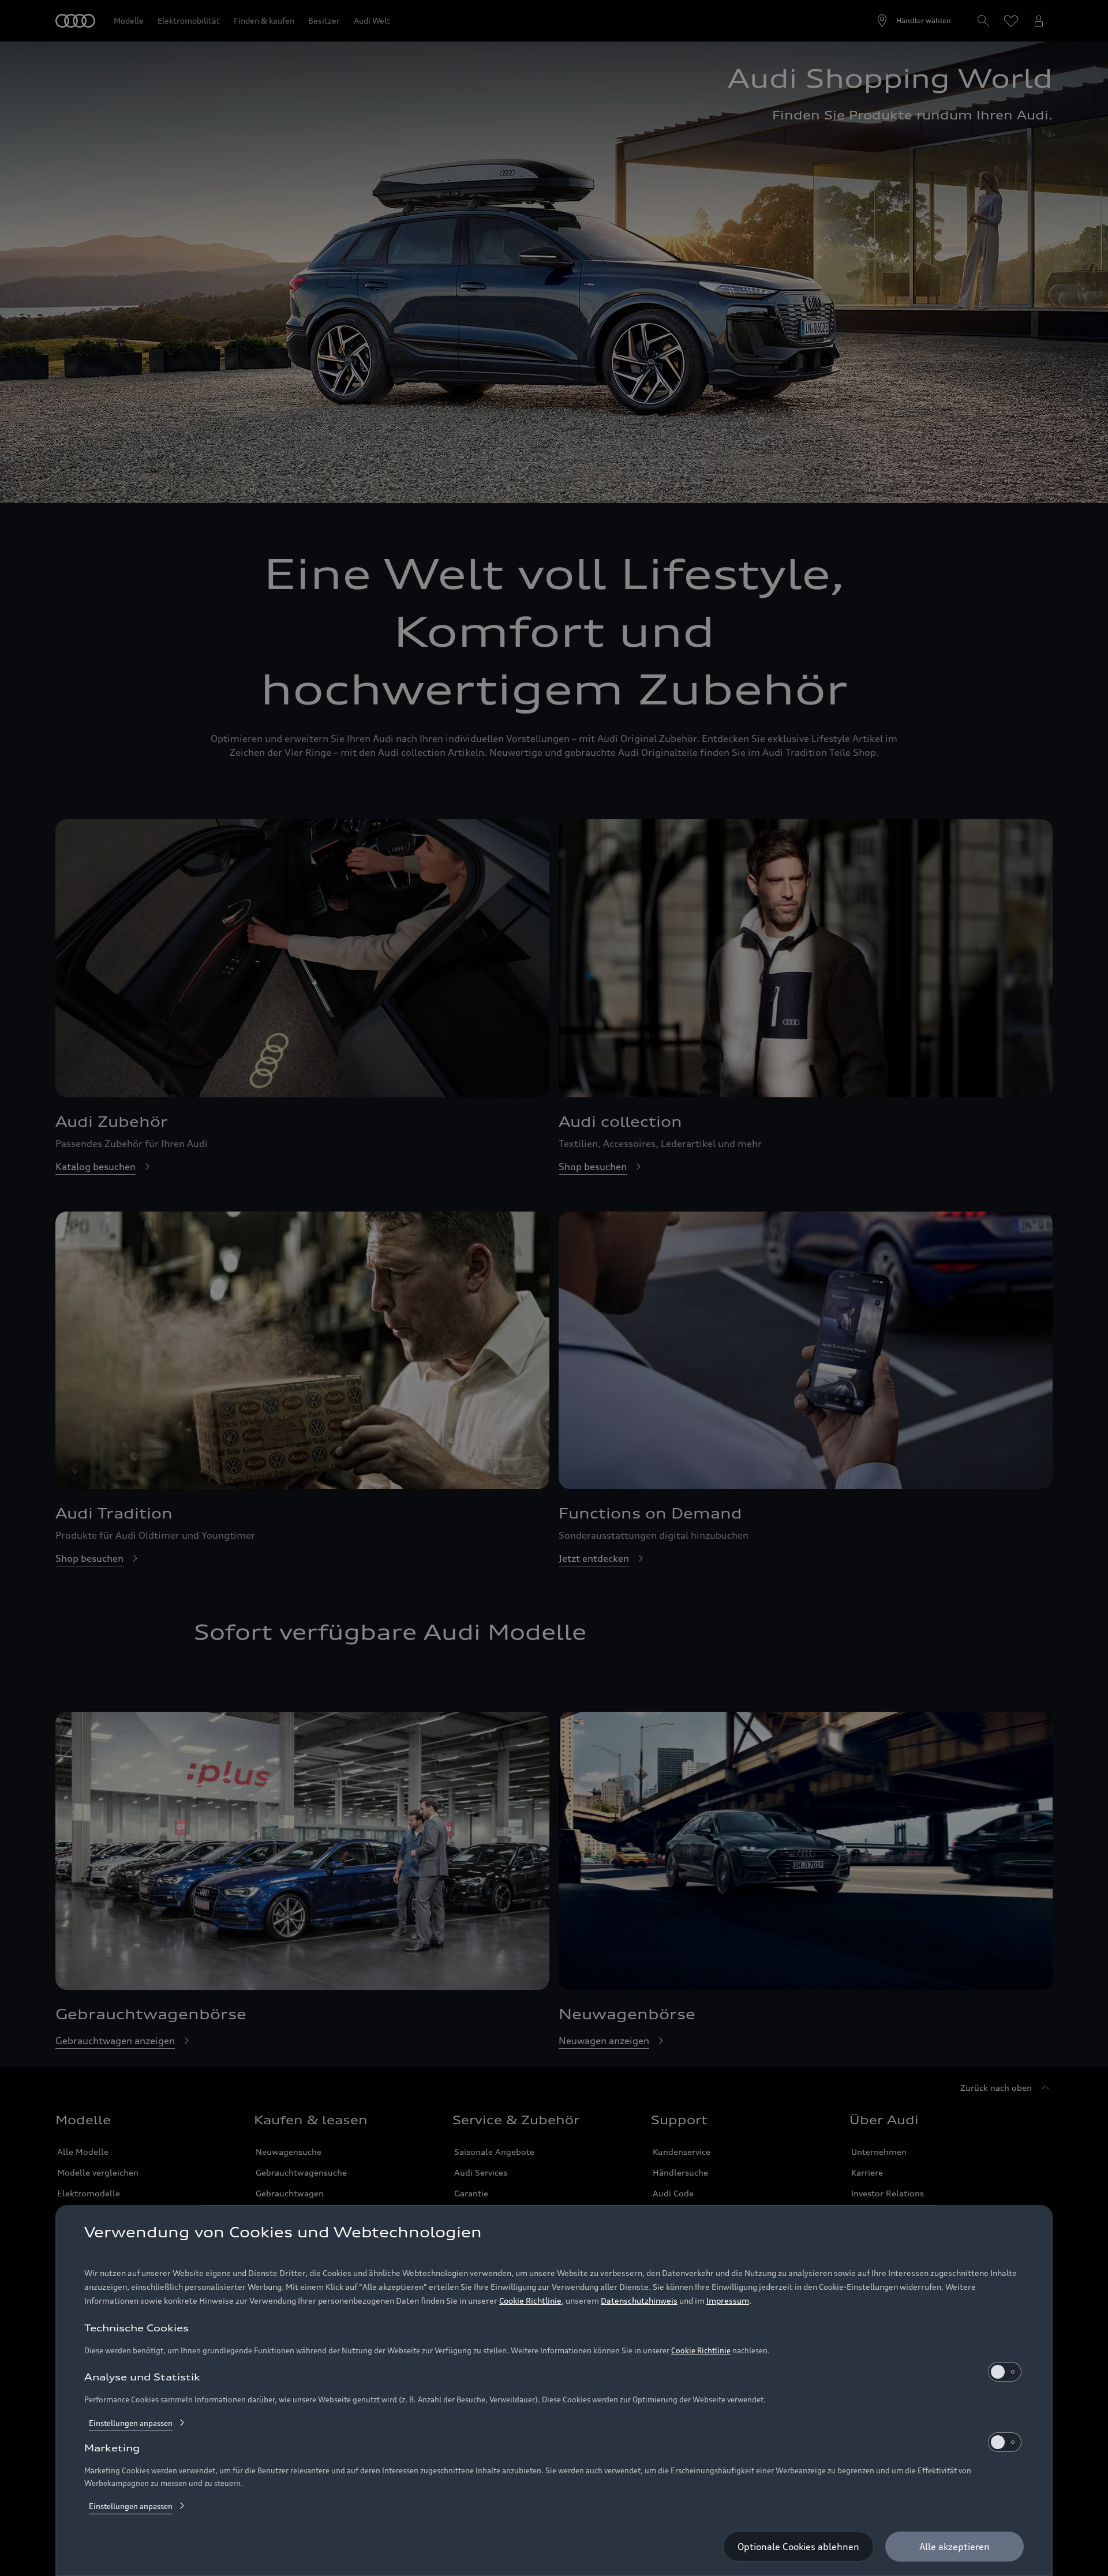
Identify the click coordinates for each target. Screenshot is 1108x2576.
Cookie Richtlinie (530, 2301)
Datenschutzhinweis (639, 2301)
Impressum (728, 2301)
